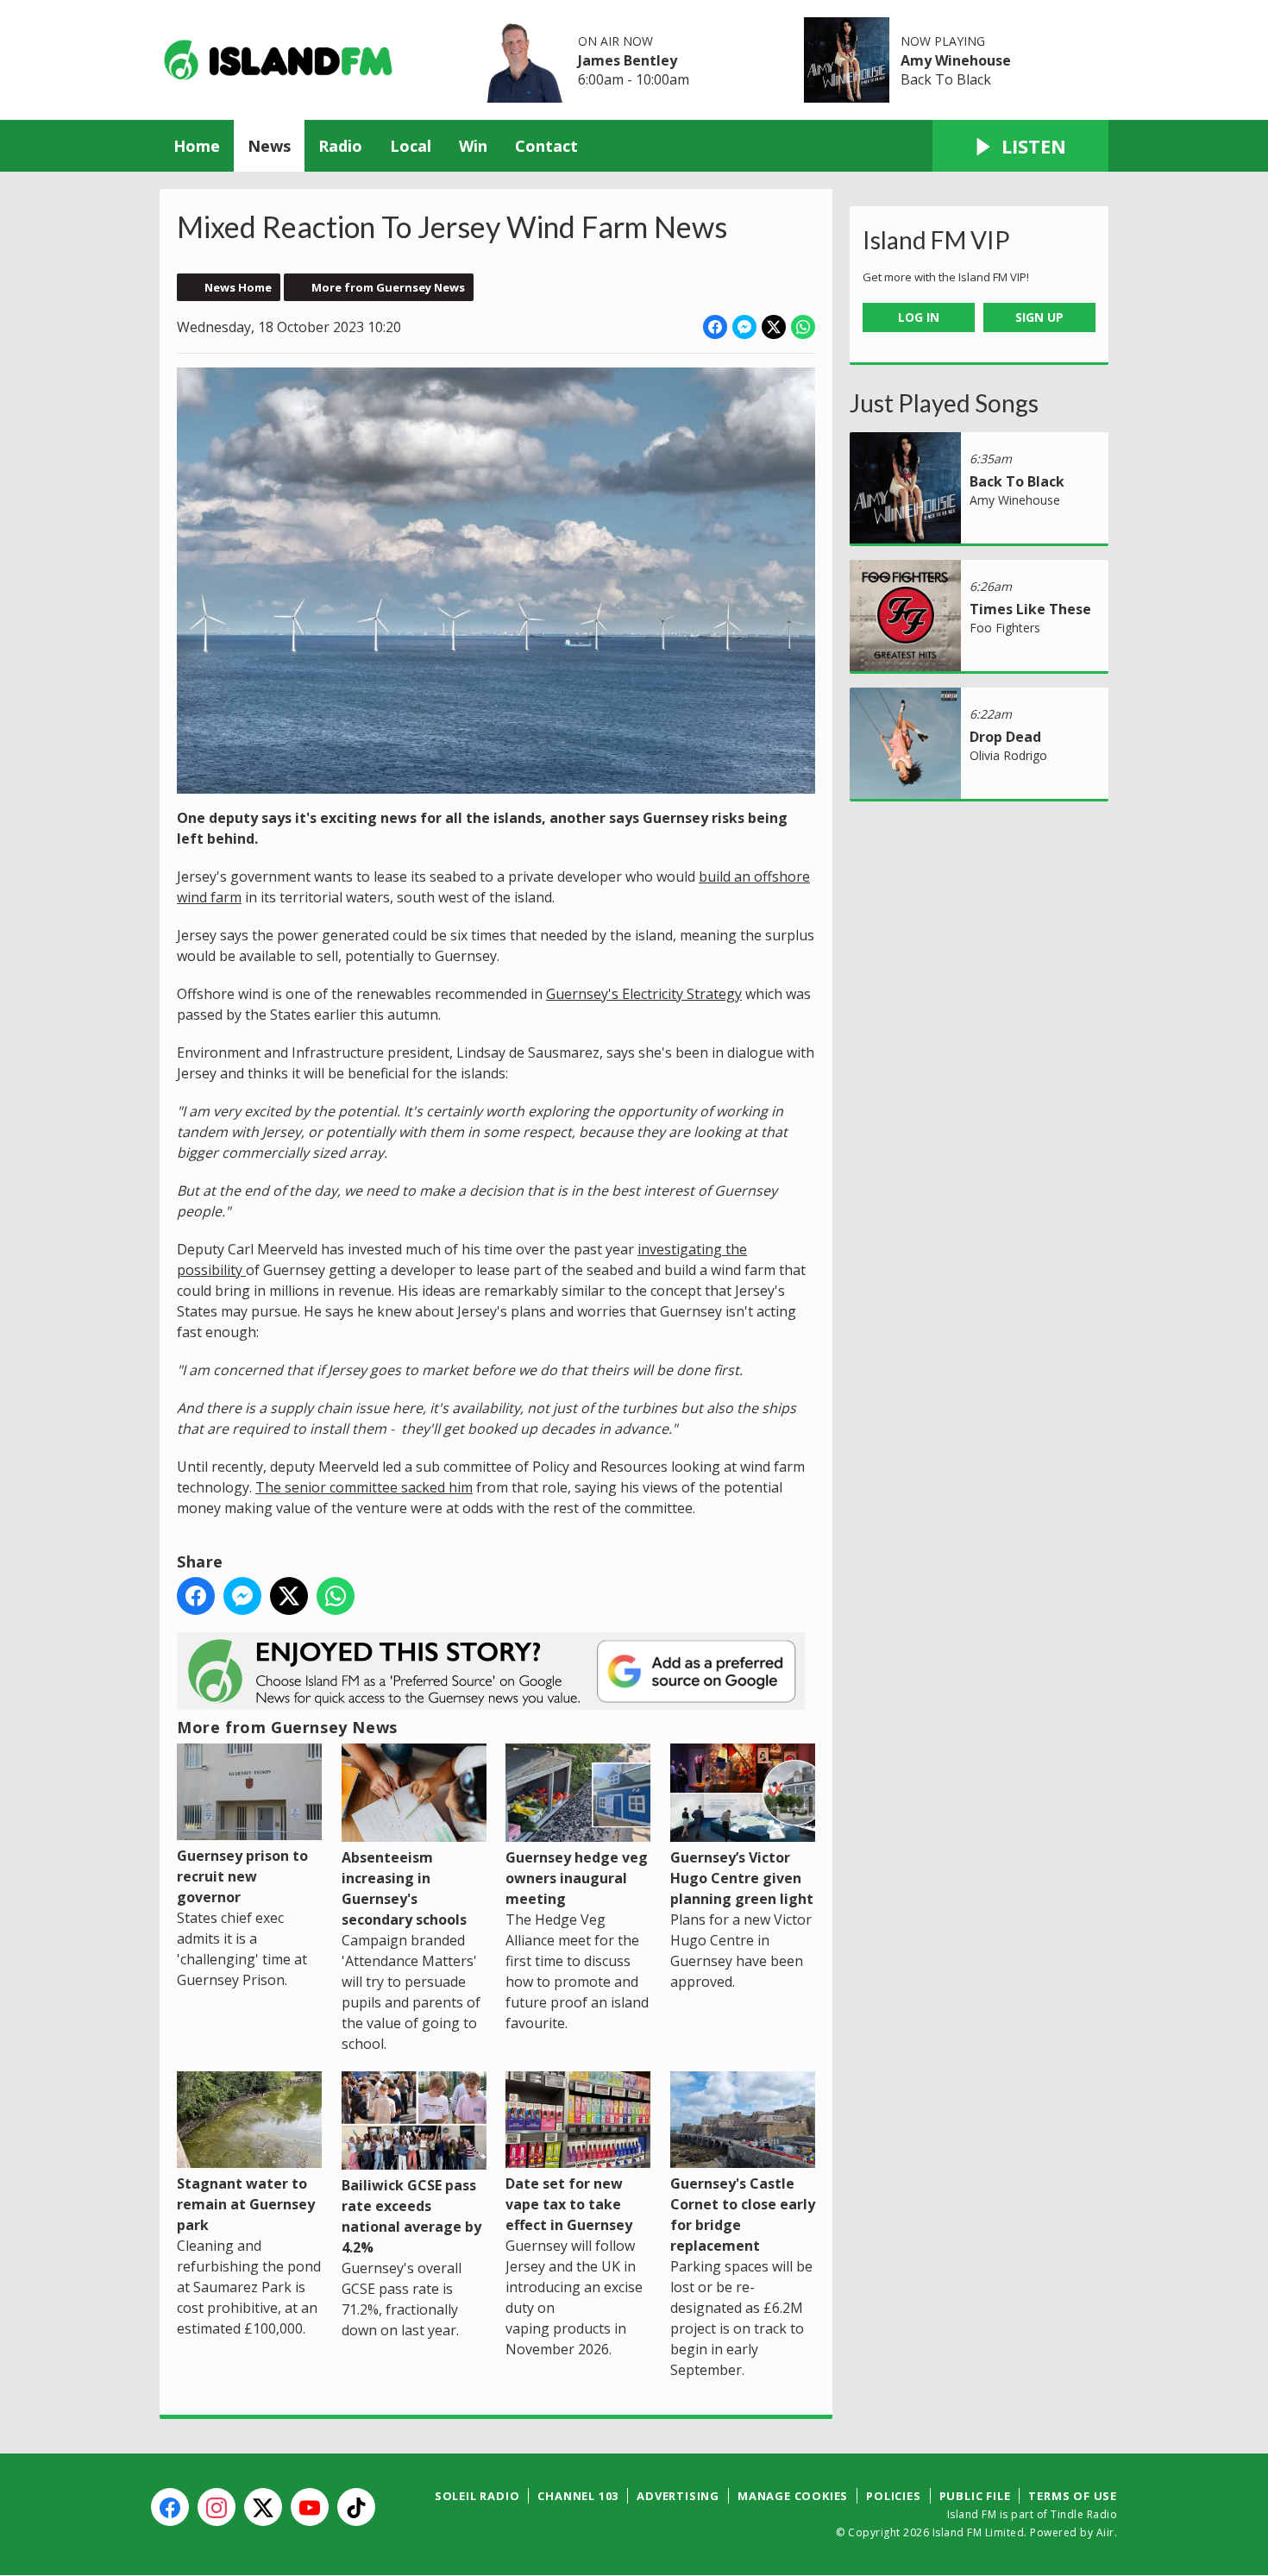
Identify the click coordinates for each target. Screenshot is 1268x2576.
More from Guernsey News (388, 287)
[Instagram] (217, 2507)
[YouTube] (310, 2507)
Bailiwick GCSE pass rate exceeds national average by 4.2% (411, 2216)
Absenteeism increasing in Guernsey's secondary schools (404, 1888)
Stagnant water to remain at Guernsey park (246, 2204)
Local (411, 146)
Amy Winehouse (956, 60)
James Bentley (628, 60)
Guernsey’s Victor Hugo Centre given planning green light (742, 1878)
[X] (263, 2507)
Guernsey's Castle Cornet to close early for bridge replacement (743, 2215)
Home (197, 146)
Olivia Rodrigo (1008, 755)
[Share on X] (774, 327)
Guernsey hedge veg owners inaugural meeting (577, 1878)
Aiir (1105, 2532)
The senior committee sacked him (364, 1487)
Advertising (678, 2496)
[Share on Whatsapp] (803, 327)
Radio (340, 146)
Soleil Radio (477, 2496)
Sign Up (1039, 317)
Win (473, 146)
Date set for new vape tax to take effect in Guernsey (569, 2204)
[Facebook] (170, 2507)
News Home (238, 287)
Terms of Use (1073, 2496)
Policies (893, 2496)
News (269, 146)
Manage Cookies (793, 2496)
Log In (919, 317)
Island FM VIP (936, 240)
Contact (546, 146)
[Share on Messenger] (744, 327)
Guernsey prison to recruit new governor (242, 1876)
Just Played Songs (944, 403)
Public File (975, 2496)
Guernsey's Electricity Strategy (644, 994)
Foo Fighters (1005, 628)
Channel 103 (578, 2496)
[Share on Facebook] (715, 327)
